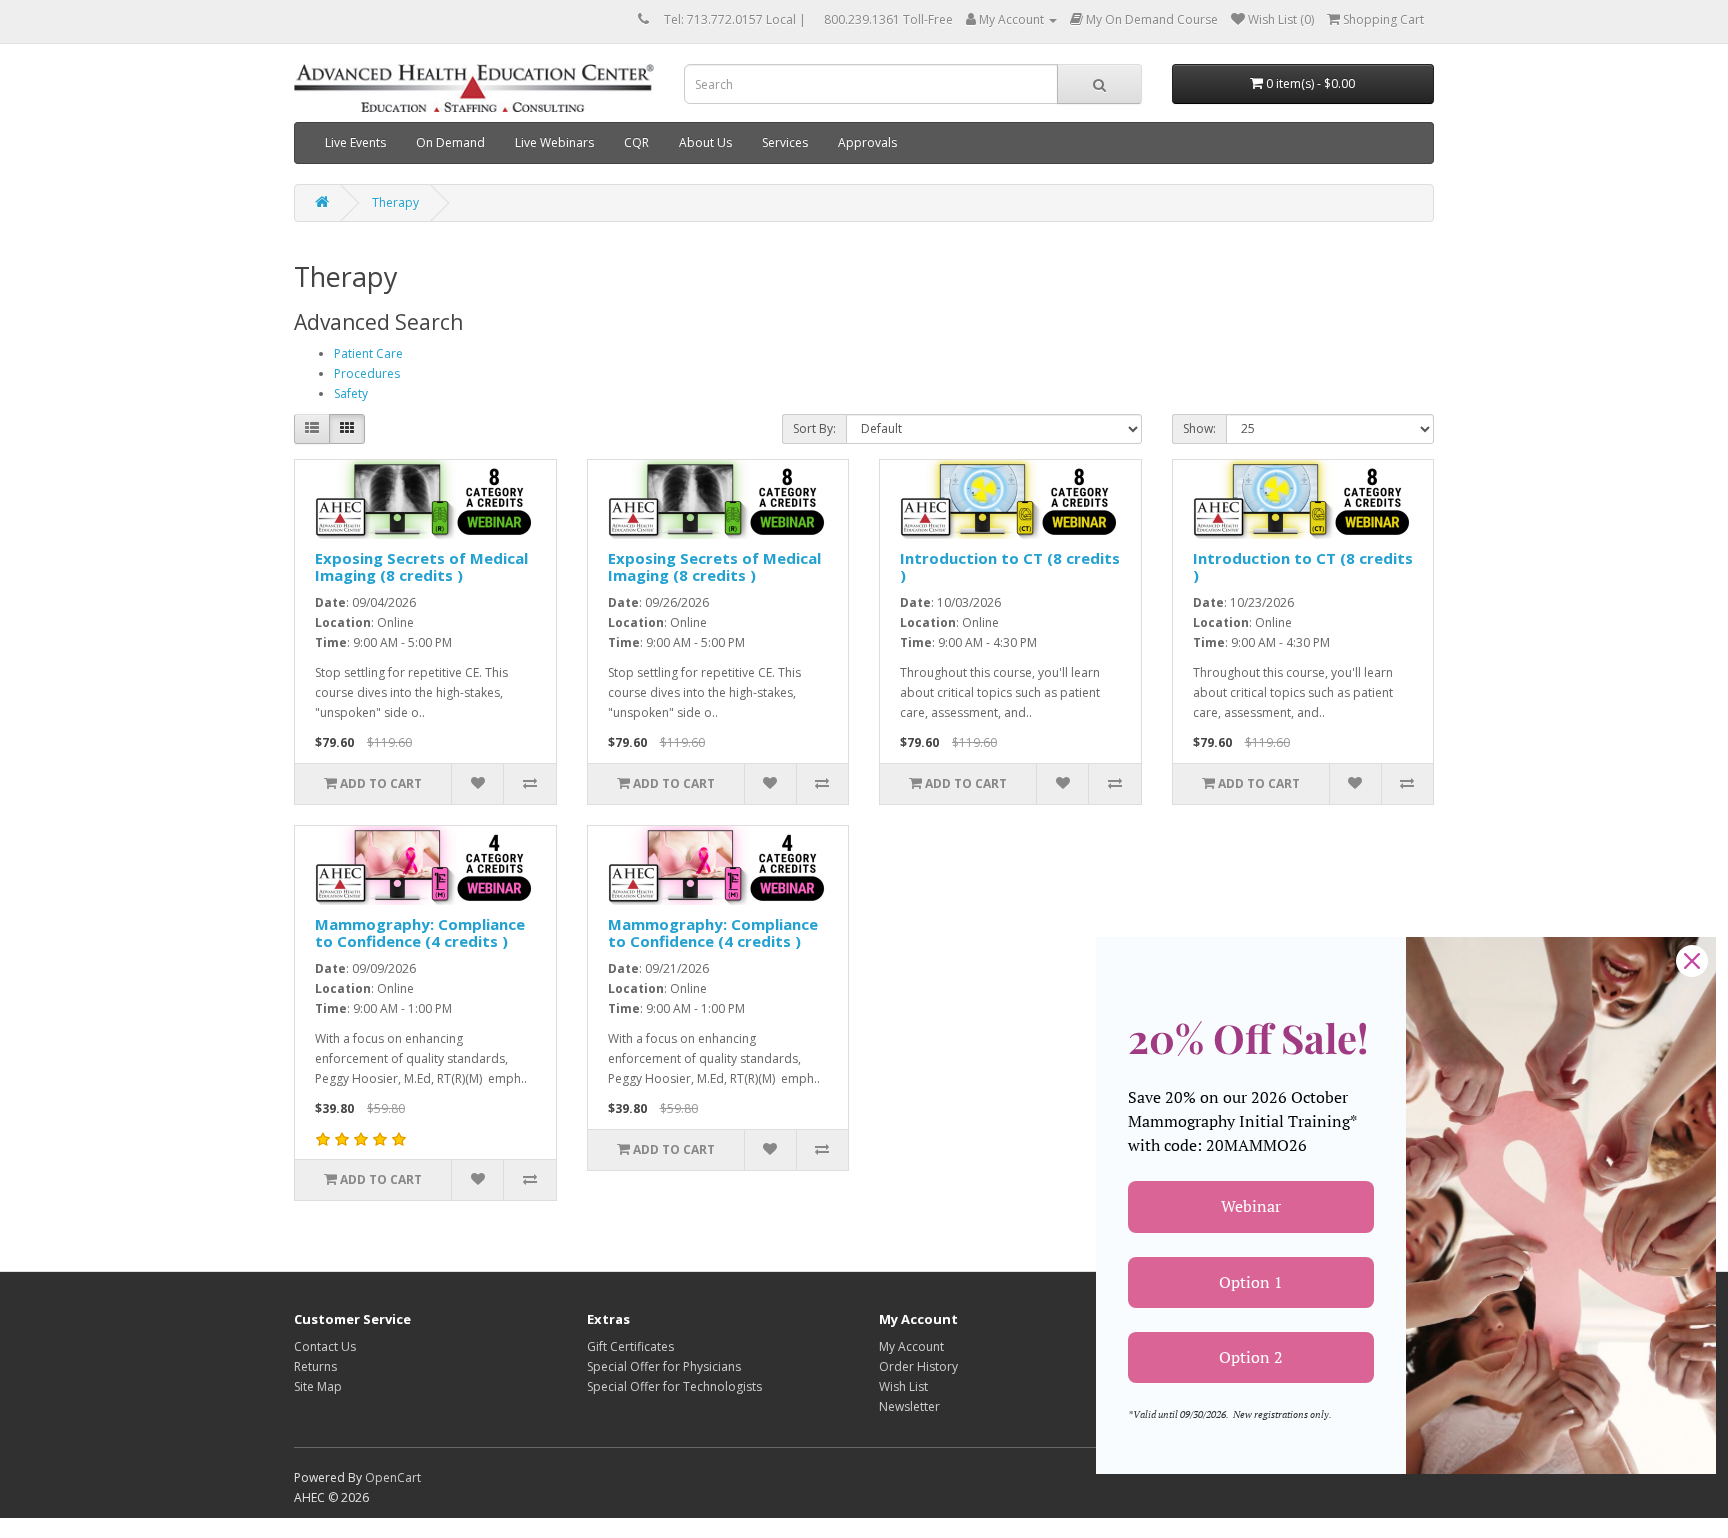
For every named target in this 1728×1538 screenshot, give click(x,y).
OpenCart (393, 1477)
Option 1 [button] (1251, 1282)
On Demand (450, 142)
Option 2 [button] (1251, 1357)
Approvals (867, 142)
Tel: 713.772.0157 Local (730, 19)
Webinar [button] (1251, 1206)
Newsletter (909, 1406)
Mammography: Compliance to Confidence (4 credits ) (420, 932)
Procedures (367, 373)
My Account (911, 1346)
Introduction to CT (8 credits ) (1010, 566)
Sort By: (814, 428)
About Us (705, 142)
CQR (636, 142)
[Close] (1692, 961)
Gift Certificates (630, 1346)
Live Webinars (554, 142)
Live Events (355, 142)
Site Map (318, 1386)
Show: (1199, 428)
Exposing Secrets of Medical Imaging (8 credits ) (421, 566)
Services (785, 142)
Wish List (903, 1386)
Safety (351, 393)
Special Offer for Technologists (674, 1386)
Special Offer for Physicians (664, 1366)
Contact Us (325, 1346)
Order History (918, 1366)
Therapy (395, 202)
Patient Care (368, 353)
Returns (315, 1366)
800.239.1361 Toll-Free (888, 19)
